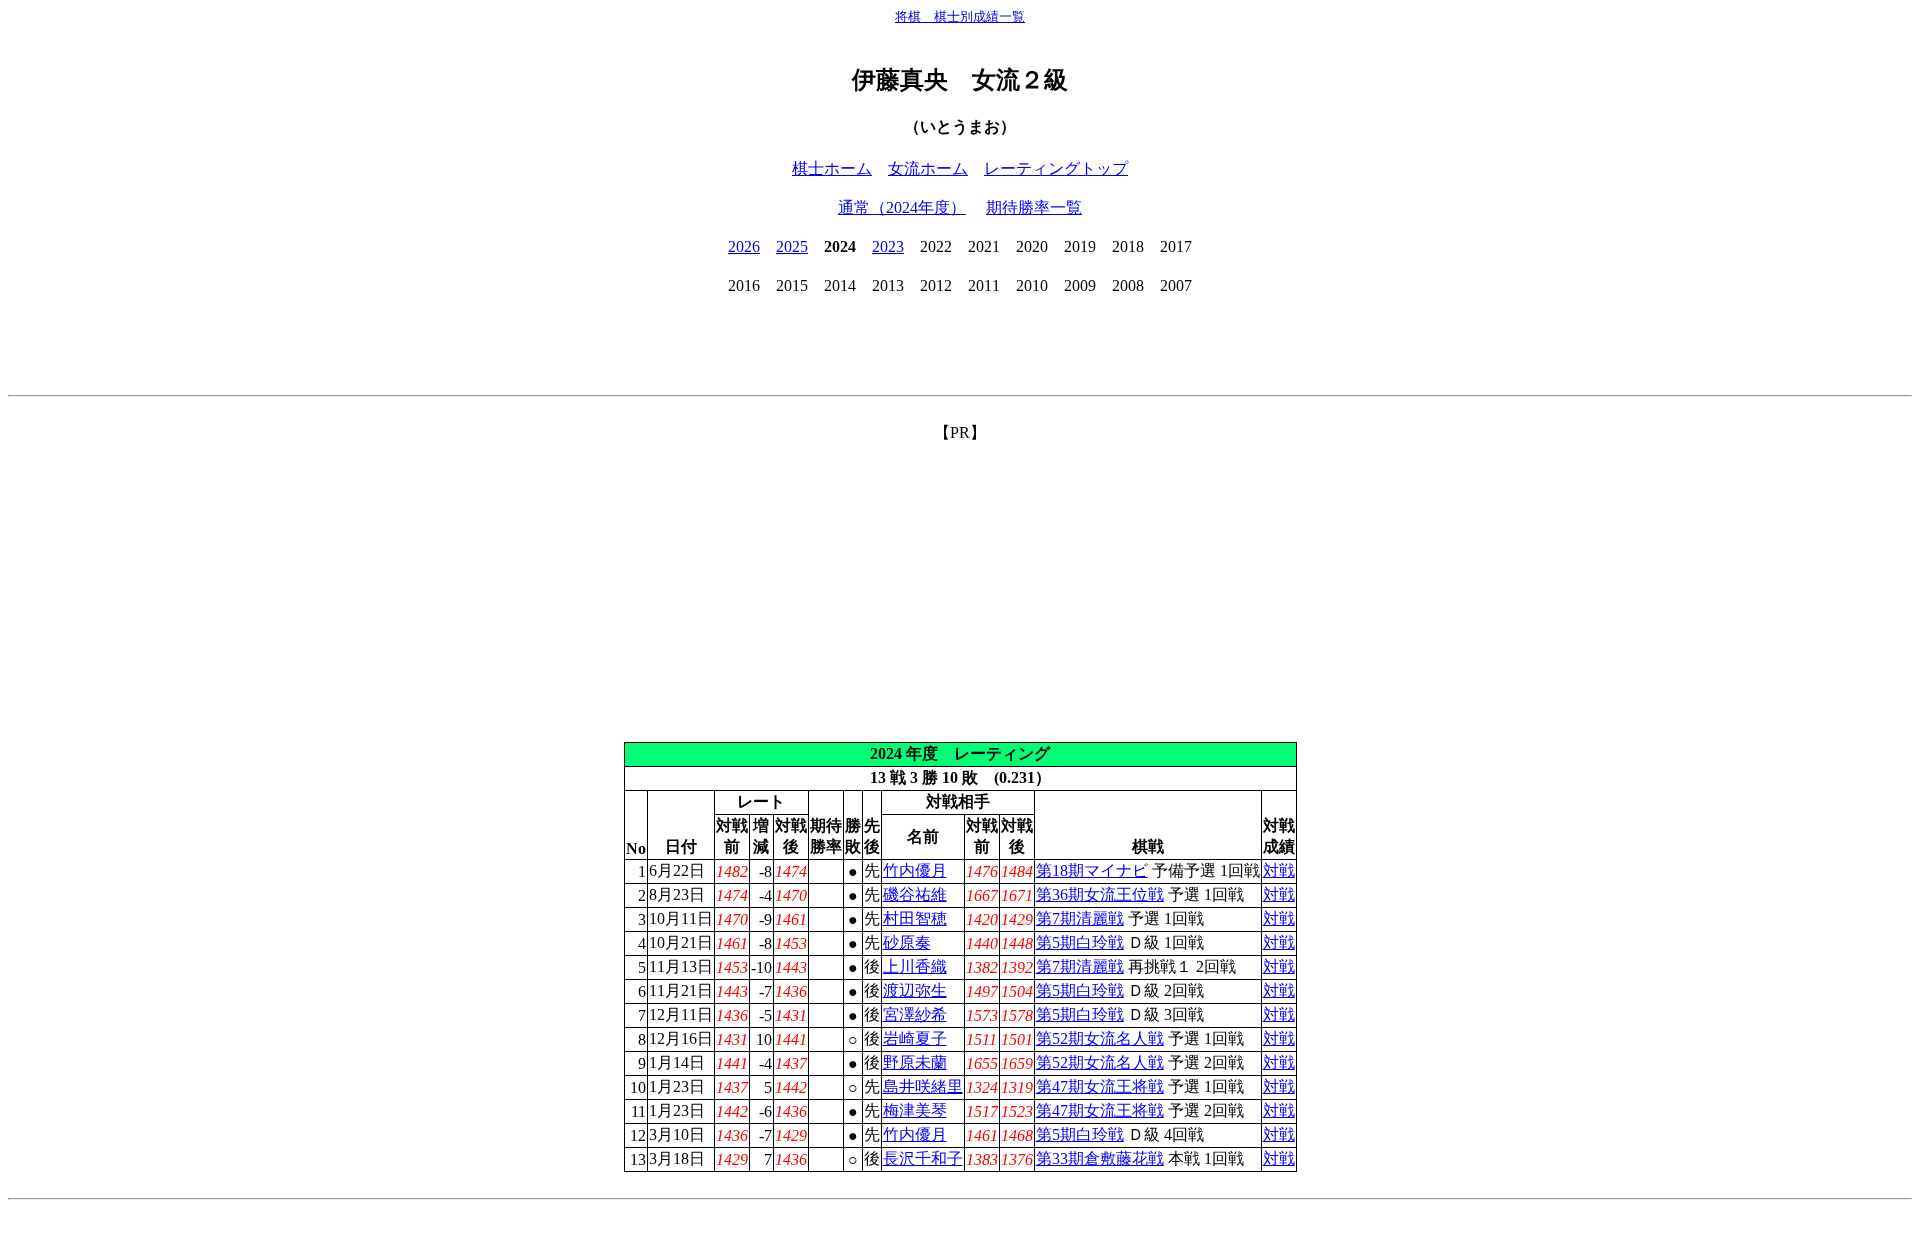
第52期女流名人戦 (1100, 1038)
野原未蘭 (915, 1062)
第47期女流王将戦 (1100, 1086)
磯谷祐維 (915, 894)
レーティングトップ (1056, 168)
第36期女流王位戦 (1100, 894)
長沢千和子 (923, 1158)
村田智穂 (915, 918)
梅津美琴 (915, 1110)
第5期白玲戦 (1080, 942)
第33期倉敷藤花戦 (1100, 1158)
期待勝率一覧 (1034, 207)
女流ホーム (928, 168)
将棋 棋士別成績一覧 (960, 16)
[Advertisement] (960, 584)
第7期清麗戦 (1080, 918)
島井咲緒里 (923, 1086)
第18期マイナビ (1092, 870)
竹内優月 (915, 870)
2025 (792, 246)
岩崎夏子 (915, 1038)
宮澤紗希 (915, 1014)
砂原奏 (907, 942)
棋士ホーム (832, 168)
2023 (888, 246)
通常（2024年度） (902, 207)
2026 (744, 246)
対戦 (1279, 870)
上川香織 (915, 966)
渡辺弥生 (915, 990)
